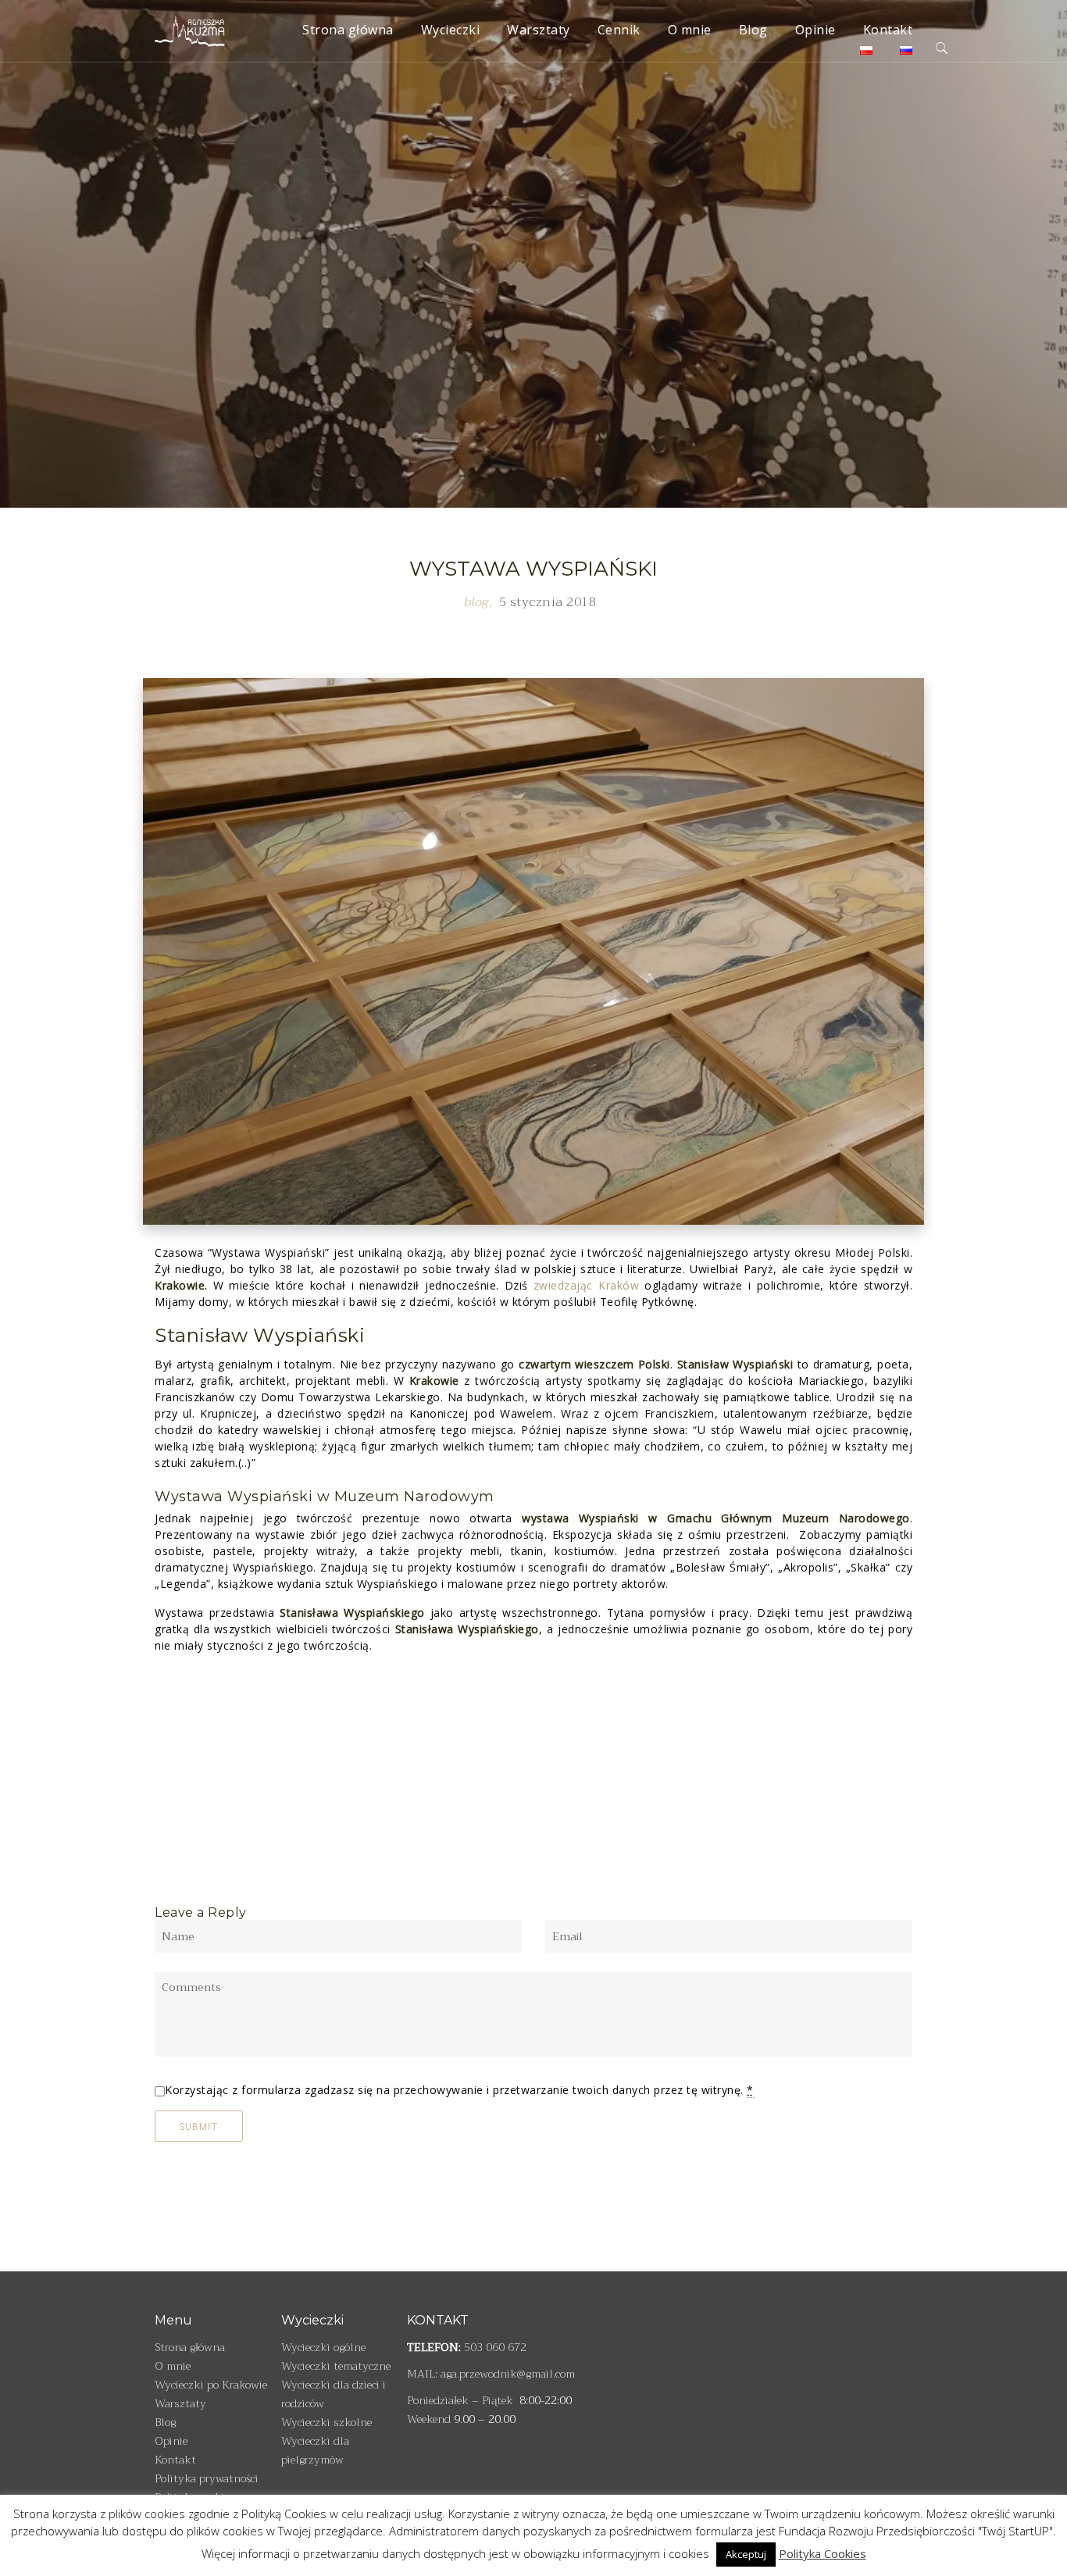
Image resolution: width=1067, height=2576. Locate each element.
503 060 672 (495, 2347)
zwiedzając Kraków (586, 1285)
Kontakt (888, 30)
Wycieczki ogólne (323, 2347)
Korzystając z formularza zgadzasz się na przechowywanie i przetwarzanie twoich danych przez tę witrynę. (459, 2090)
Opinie (815, 30)
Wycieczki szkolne (327, 2422)
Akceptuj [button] (746, 2554)
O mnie (690, 30)
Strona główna (348, 30)
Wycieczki (451, 30)
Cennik (619, 30)
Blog (753, 30)
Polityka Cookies (823, 2553)
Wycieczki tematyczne (336, 2366)
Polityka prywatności (207, 2478)
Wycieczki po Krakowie (211, 2385)
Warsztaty (539, 30)
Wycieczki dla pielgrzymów (315, 2450)
